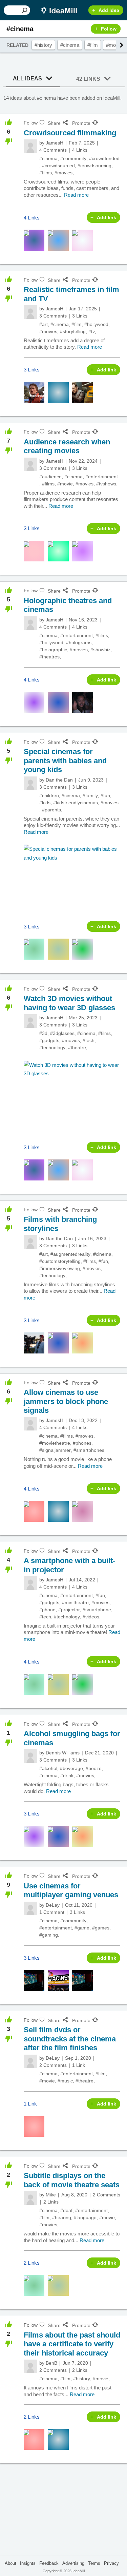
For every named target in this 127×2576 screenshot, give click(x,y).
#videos (91, 1617)
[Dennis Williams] (30, 1756)
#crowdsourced (58, 166)
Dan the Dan (59, 780)
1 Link (79, 2065)
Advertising (73, 2563)
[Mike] (30, 2198)
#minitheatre (75, 1602)
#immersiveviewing (60, 1268)
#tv (92, 331)
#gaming (49, 1935)
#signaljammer (55, 1450)
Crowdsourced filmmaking (70, 133)
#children (49, 795)
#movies (63, 173)
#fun (105, 795)
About (10, 2563)
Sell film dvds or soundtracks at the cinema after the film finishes (70, 2039)
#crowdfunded (104, 158)
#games (101, 1928)
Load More (63, 2489)
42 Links (88, 79)
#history (43, 45)
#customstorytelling (60, 1261)
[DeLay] (30, 1908)
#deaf (66, 2210)
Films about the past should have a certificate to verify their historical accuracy (72, 2344)
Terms (94, 2563)
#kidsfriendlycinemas (76, 803)
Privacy (111, 2563)
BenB (51, 2363)
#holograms (79, 642)
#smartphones (89, 1450)
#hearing (62, 2217)
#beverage (71, 1768)
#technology (52, 1047)
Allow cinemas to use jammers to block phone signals (66, 1401)
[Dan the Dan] (30, 783)
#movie (114, 45)
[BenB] (30, 2366)
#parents (51, 810)
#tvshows (106, 484)
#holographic (53, 650)
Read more (76, 195)
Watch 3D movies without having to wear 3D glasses (69, 1003)
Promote (81, 123)
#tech (89, 1040)
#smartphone (97, 1610)
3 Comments (53, 316)
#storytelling (73, 331)
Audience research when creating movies (67, 446)
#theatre (77, 1047)
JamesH (55, 143)
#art (44, 324)
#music (65, 2081)
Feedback (49, 2563)
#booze (94, 1768)
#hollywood (96, 324)
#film (93, 45)
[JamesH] (30, 146)
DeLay (53, 1905)
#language (85, 2217)
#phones (82, 1443)
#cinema (70, 45)
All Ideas (27, 79)
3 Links (80, 316)
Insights (28, 2563)
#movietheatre (55, 1443)
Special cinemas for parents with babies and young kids (65, 761)
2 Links (51, 2202)
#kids (45, 803)
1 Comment (52, 1912)
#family (90, 795)
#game (82, 1928)
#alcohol (48, 1768)
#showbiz (100, 650)
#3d (43, 1033)
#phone (47, 1610)
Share (54, 123)
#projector (69, 1610)
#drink (67, 1775)
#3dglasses (62, 1033)
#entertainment (102, 477)
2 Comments (53, 2065)
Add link (107, 217)
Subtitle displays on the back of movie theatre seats (72, 2180)
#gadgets (49, 1040)
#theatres (49, 657)
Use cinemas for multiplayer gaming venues (71, 1890)
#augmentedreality (70, 1254)
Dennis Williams (63, 1753)
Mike (51, 2195)
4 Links (80, 150)
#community (73, 158)
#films (46, 173)
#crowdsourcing (94, 166)
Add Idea (109, 10)
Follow (109, 29)
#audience (50, 477)
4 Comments (53, 150)
